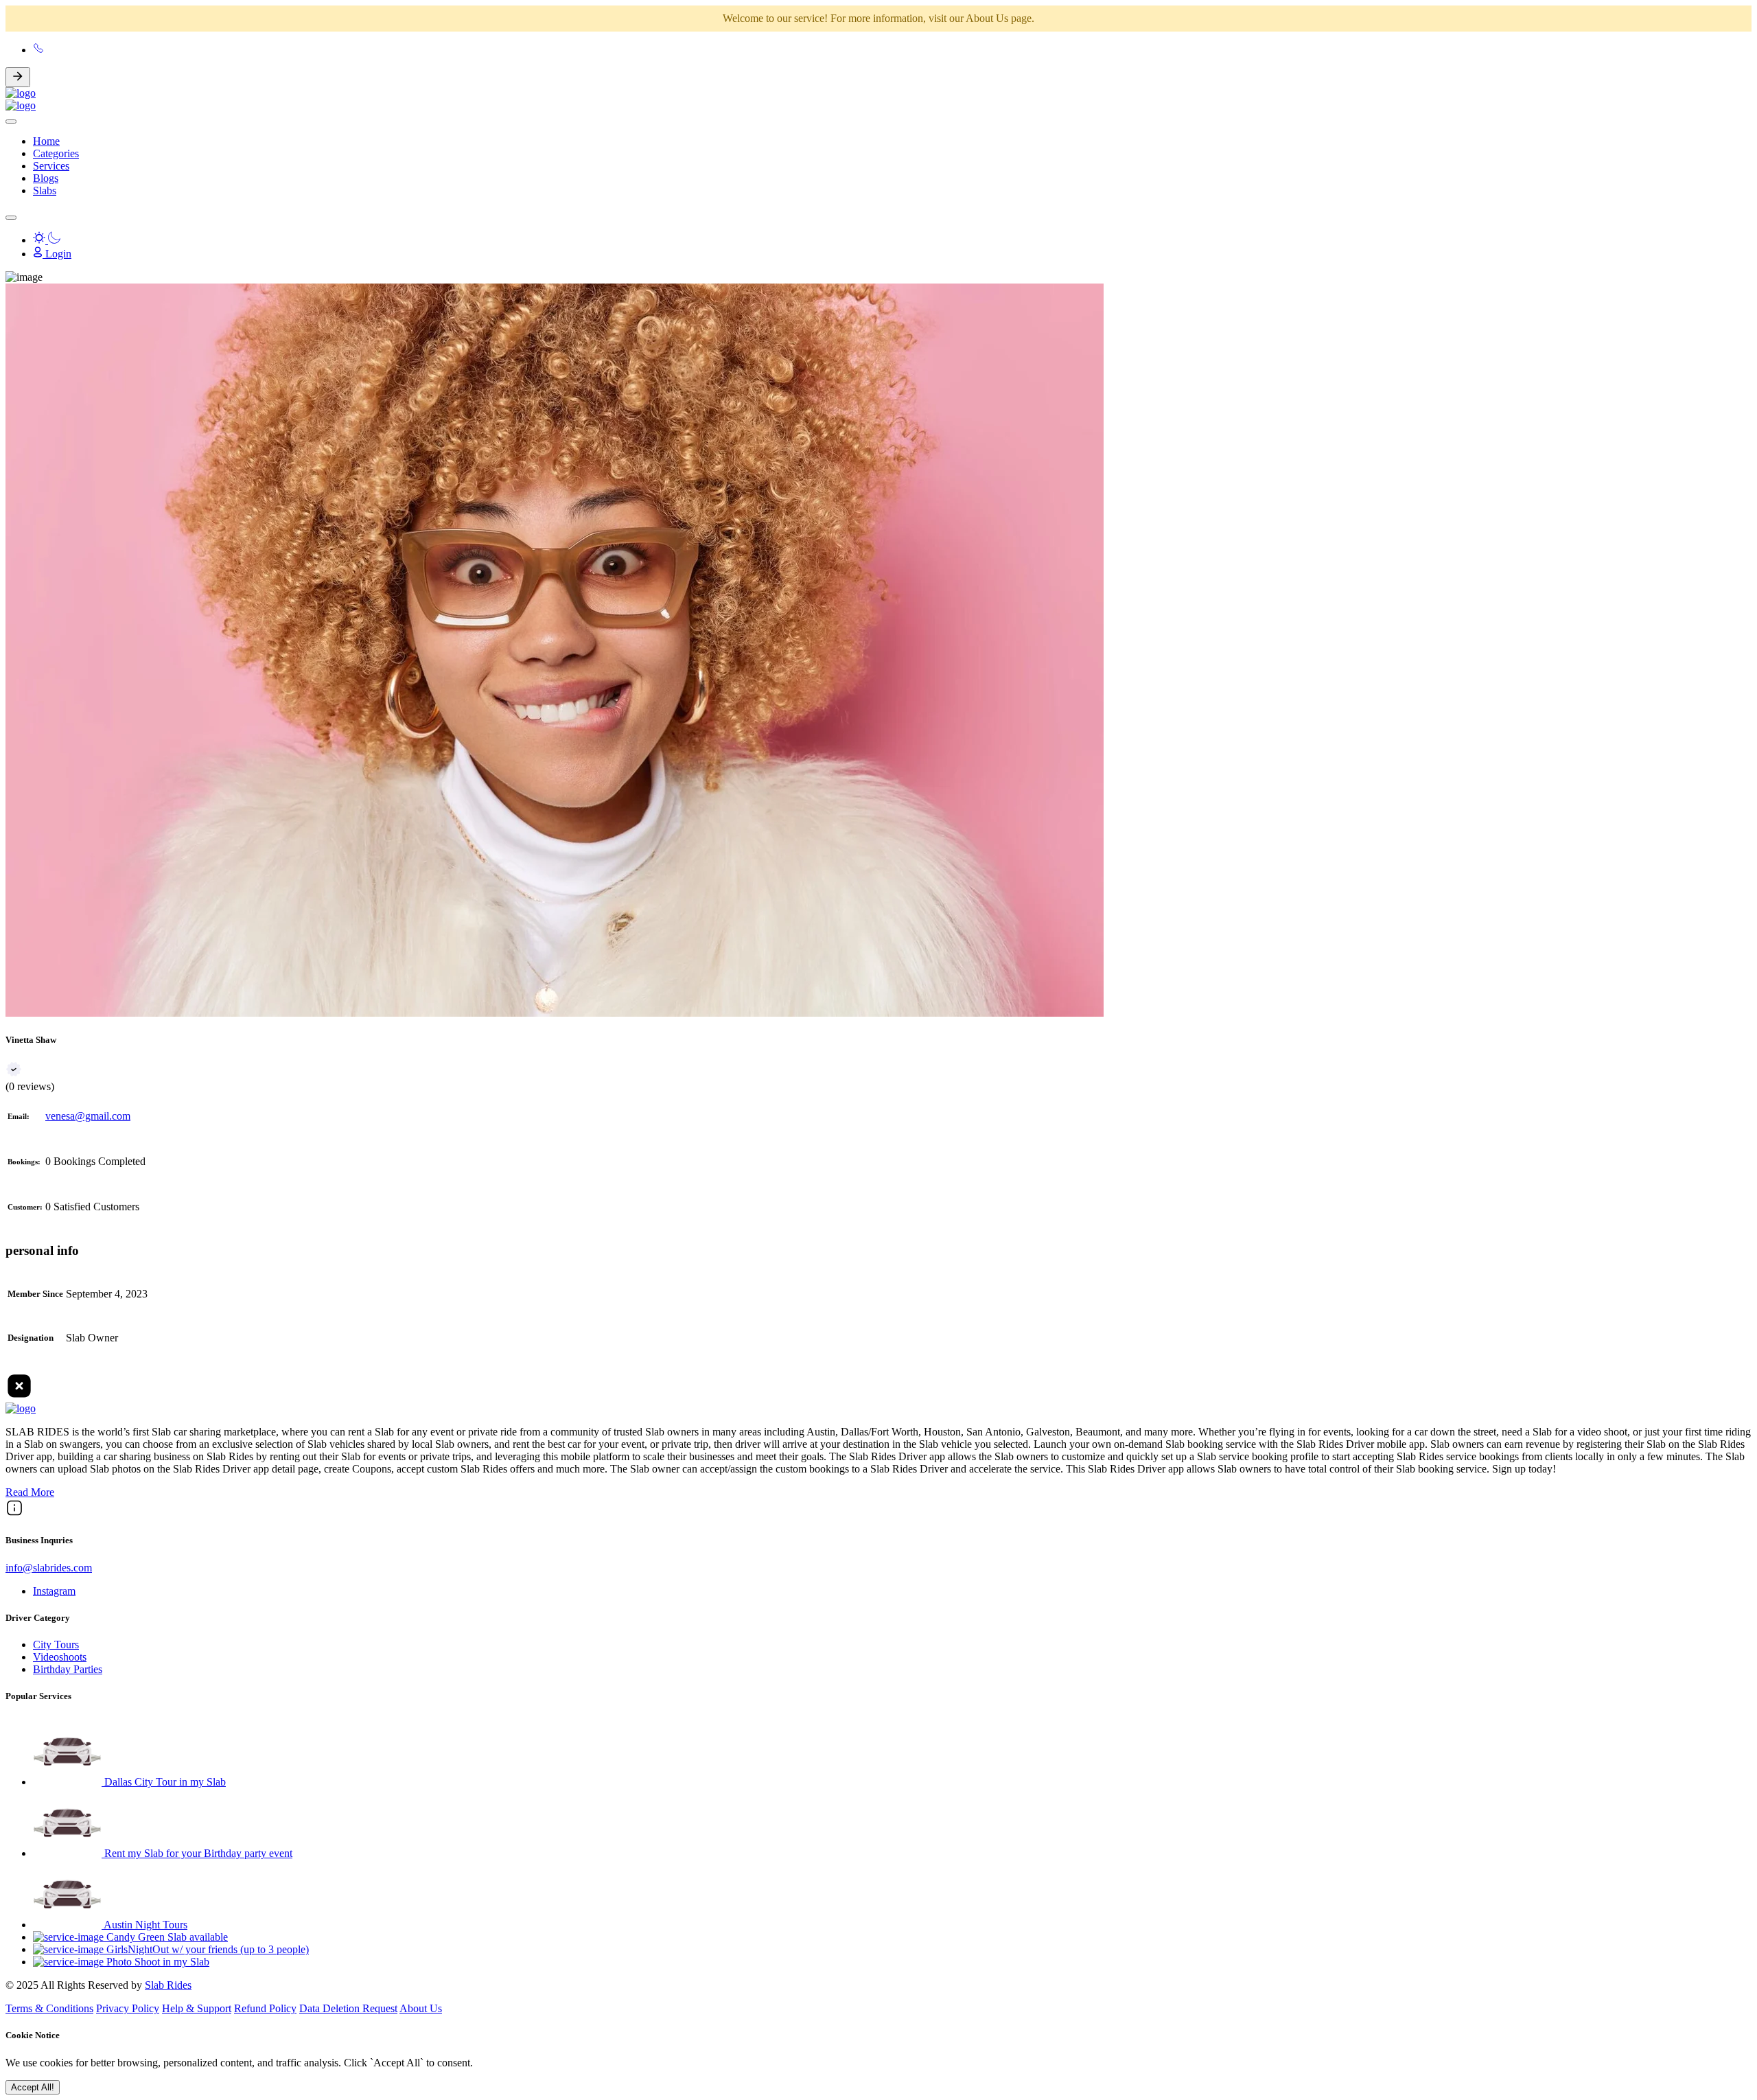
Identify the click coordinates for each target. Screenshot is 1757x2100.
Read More (30, 1492)
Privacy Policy (128, 2008)
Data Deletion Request (348, 2008)
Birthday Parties (68, 1669)
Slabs (45, 191)
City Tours (56, 1645)
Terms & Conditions (49, 2008)
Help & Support (197, 2008)
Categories (56, 153)
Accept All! (33, 2087)
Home (46, 141)
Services (51, 166)
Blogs (46, 178)
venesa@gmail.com (88, 1116)
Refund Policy (265, 2008)
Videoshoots (60, 1657)
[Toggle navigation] (11, 218)
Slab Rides (168, 1985)
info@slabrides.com (49, 1568)
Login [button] (57, 254)
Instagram (54, 1591)
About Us (421, 2008)
